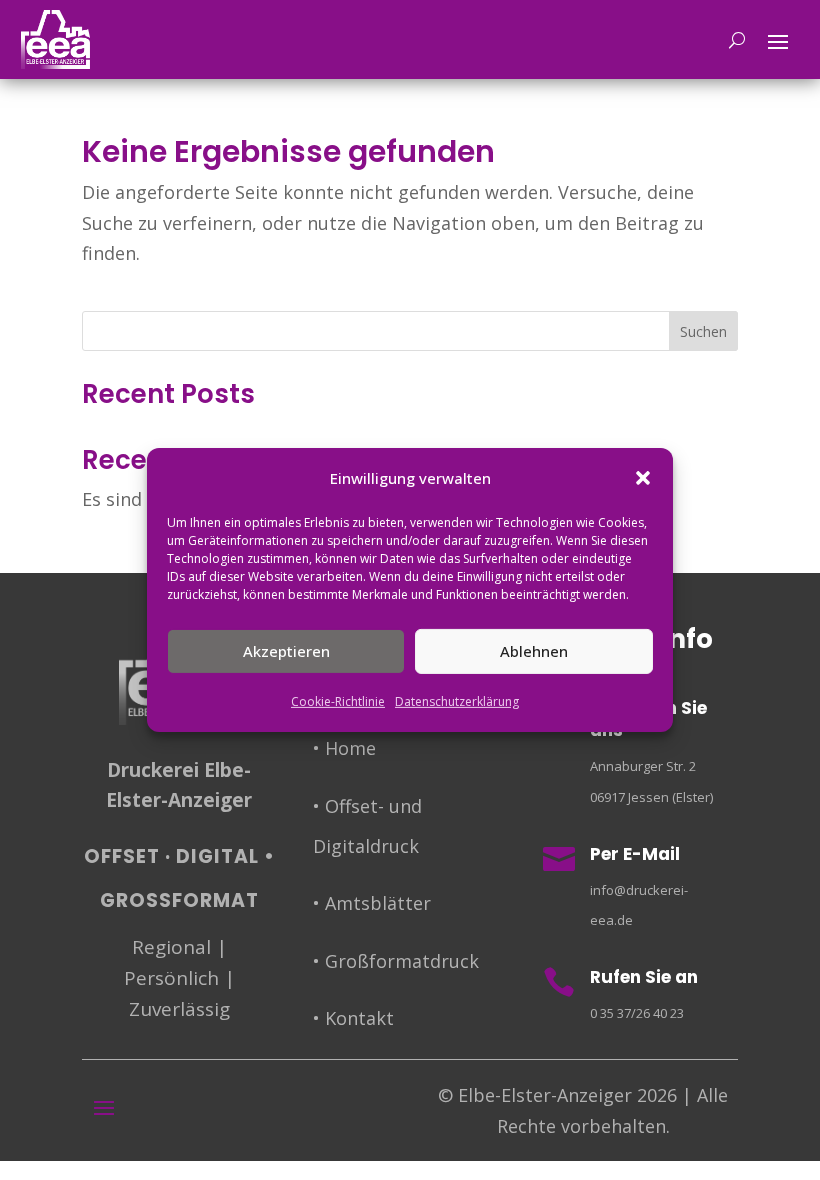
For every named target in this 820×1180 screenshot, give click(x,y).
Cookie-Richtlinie (338, 701)
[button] (643, 478)
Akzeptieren (286, 651)
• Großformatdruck (396, 961)
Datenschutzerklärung (457, 701)
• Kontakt (353, 1018)
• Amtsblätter (372, 903)
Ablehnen (534, 651)
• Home (344, 748)
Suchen (703, 331)
